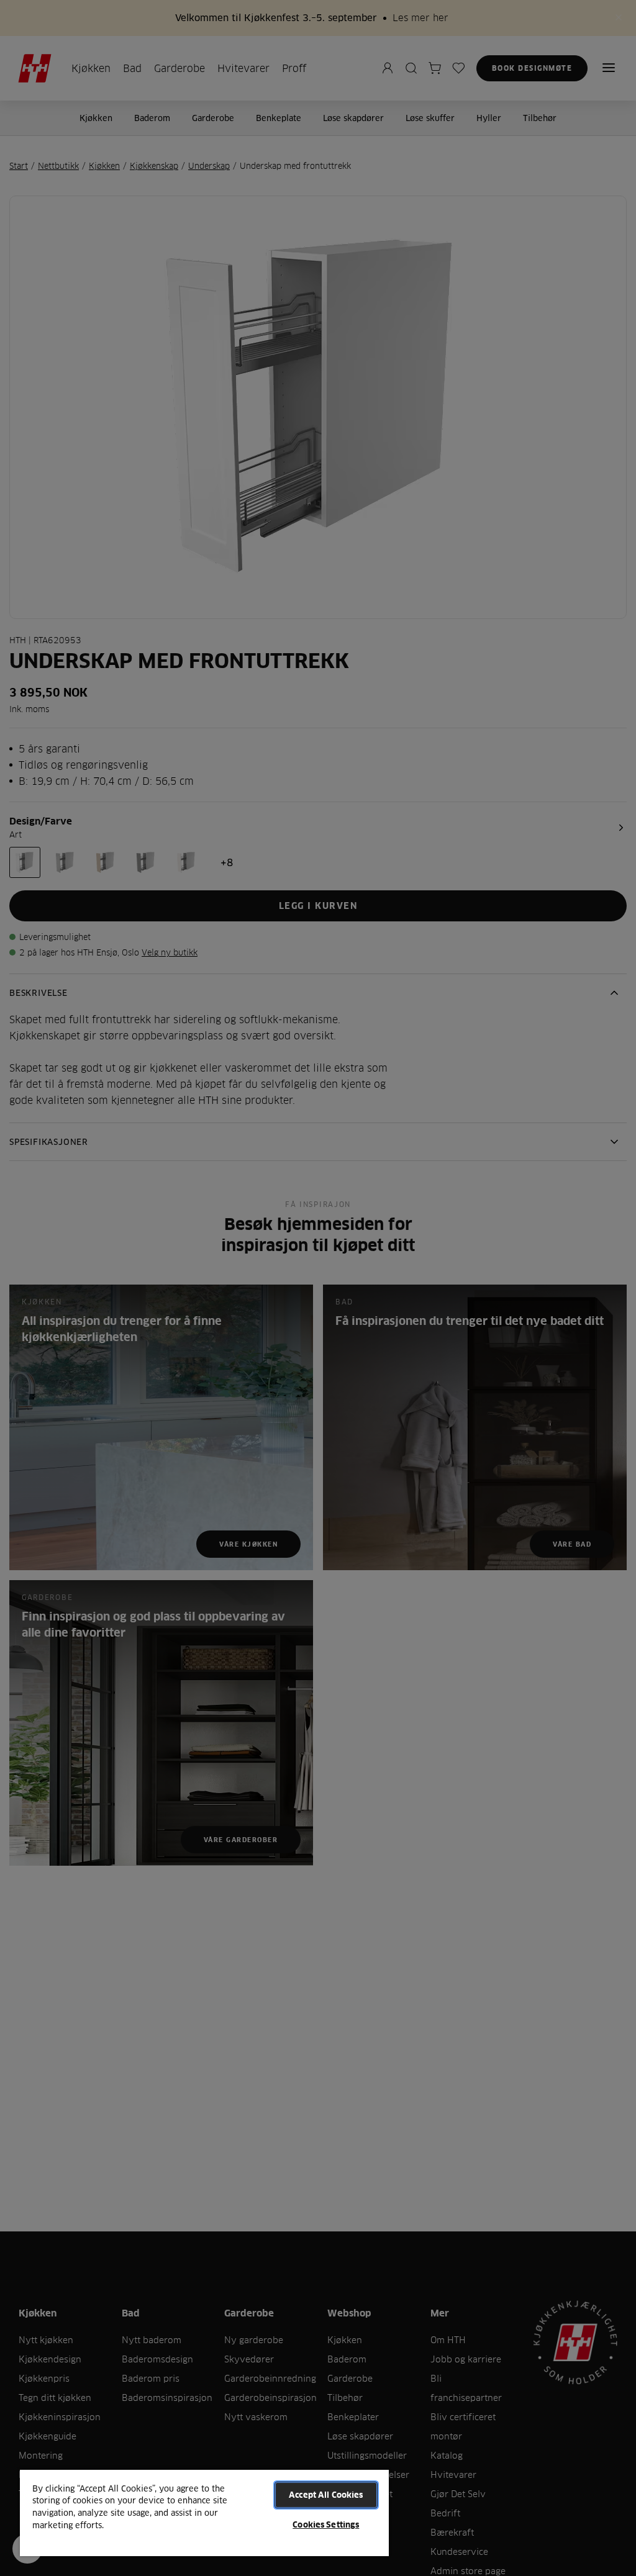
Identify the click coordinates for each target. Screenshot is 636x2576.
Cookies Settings (326, 2524)
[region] (204, 2512)
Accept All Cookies (326, 2495)
